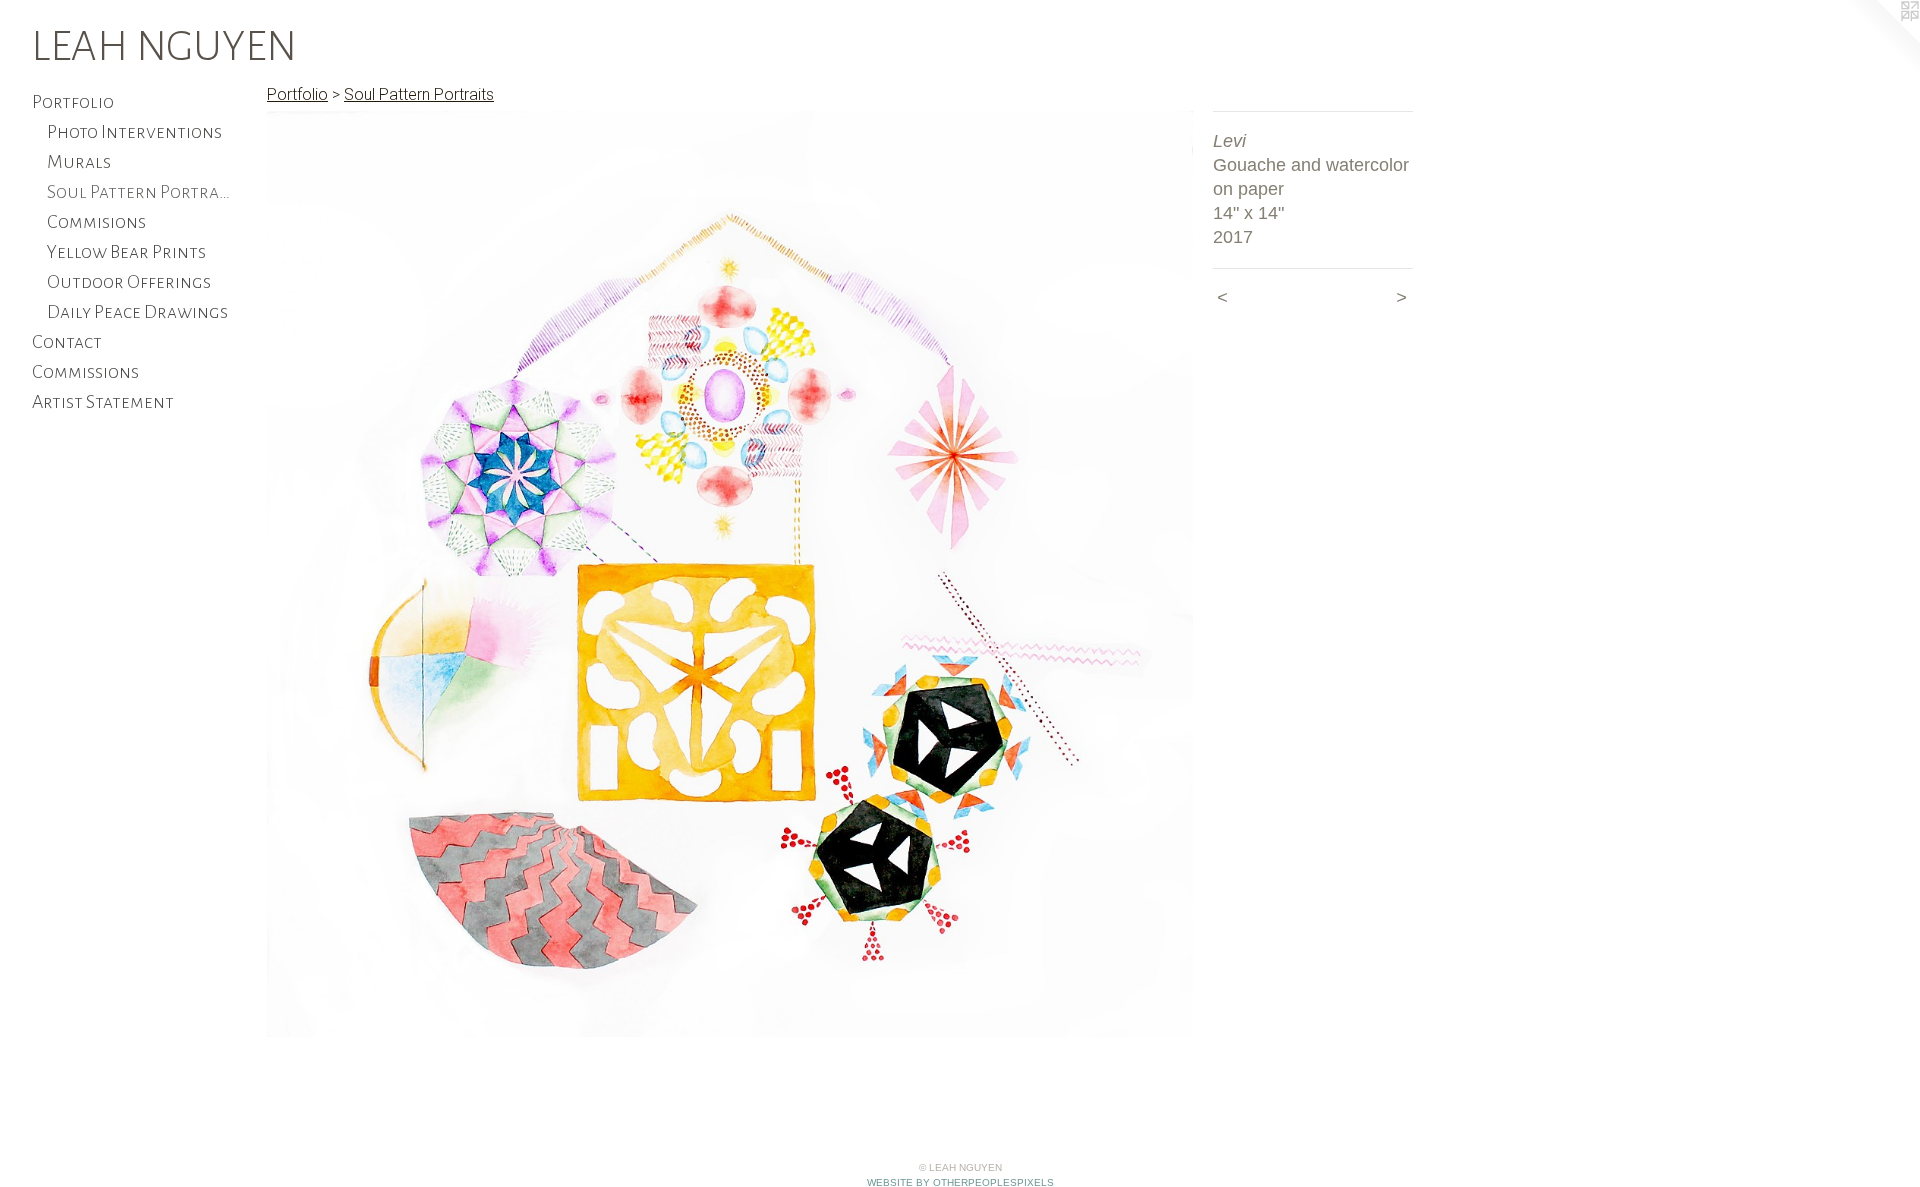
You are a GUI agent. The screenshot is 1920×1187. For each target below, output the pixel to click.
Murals (79, 162)
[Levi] (730, 574)
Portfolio (73, 102)
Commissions (85, 372)
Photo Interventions (134, 132)
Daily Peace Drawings (137, 312)
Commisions (96, 222)
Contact (67, 342)
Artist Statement (103, 402)
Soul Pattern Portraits (139, 192)
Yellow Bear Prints (126, 252)
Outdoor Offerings (129, 282)
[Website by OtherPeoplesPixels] (1880, 40)
